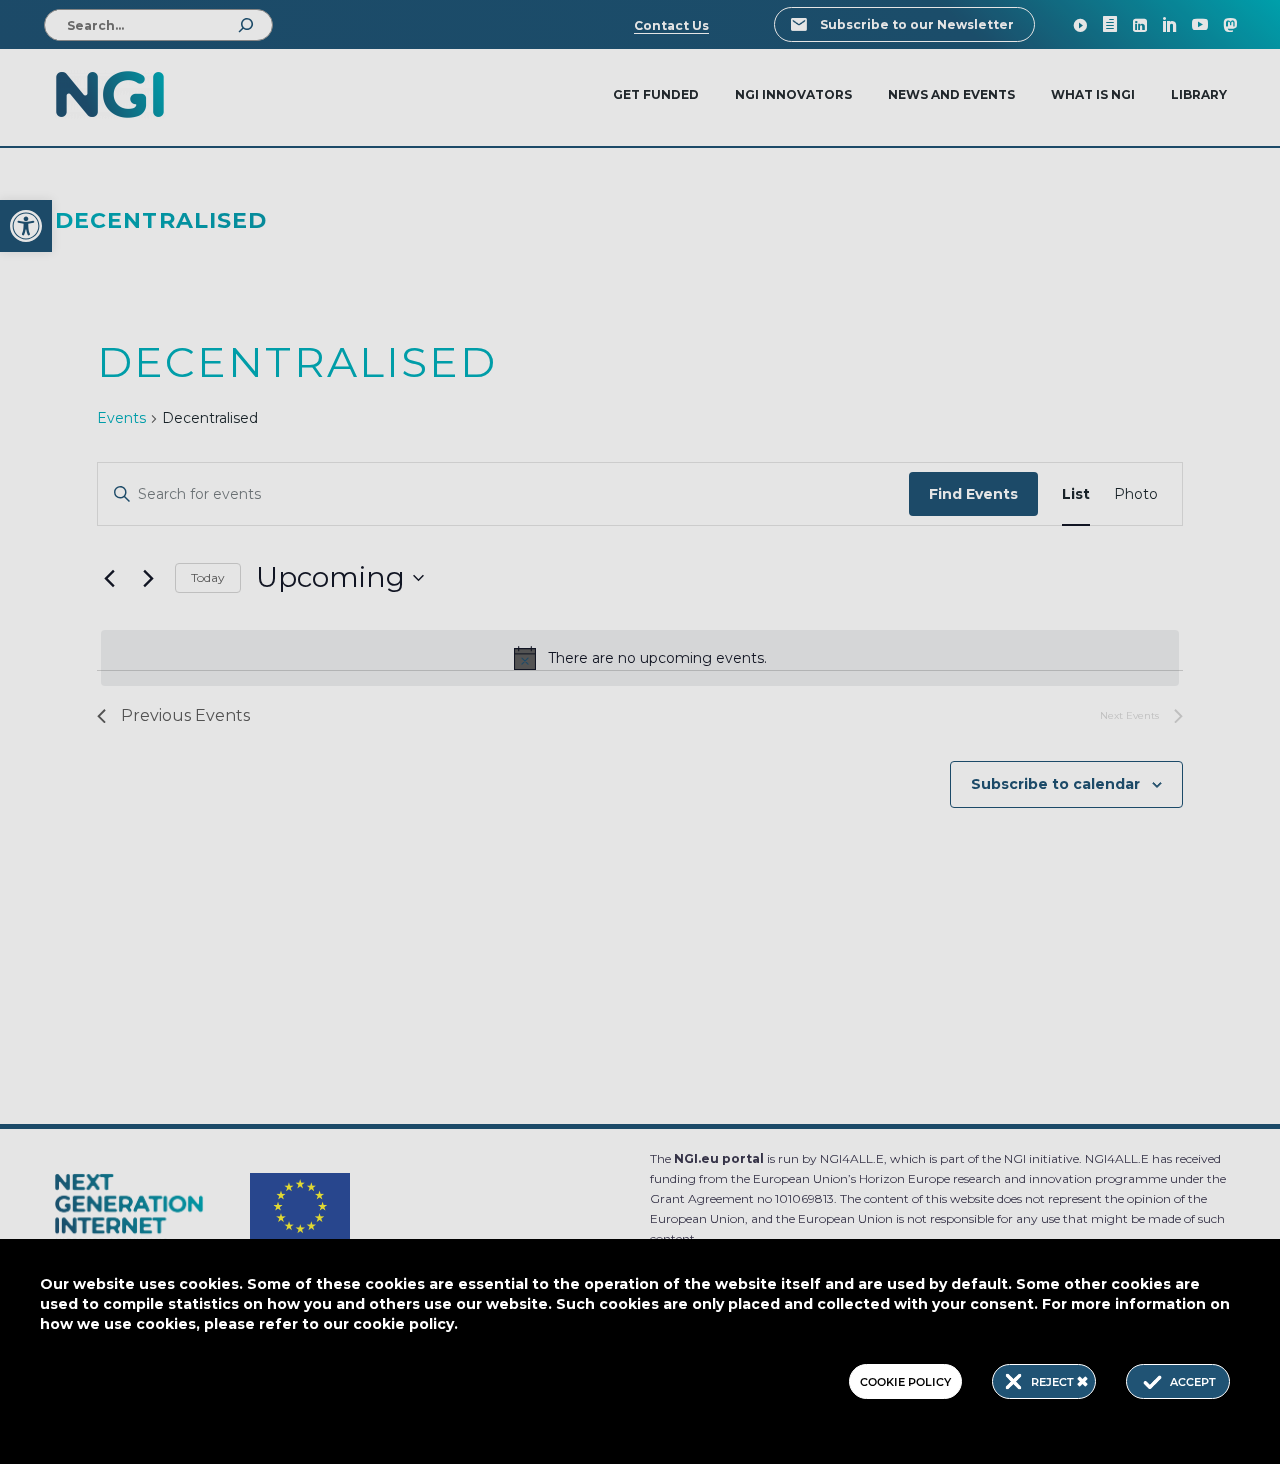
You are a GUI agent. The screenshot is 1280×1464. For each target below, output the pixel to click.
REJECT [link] (1054, 1382)
